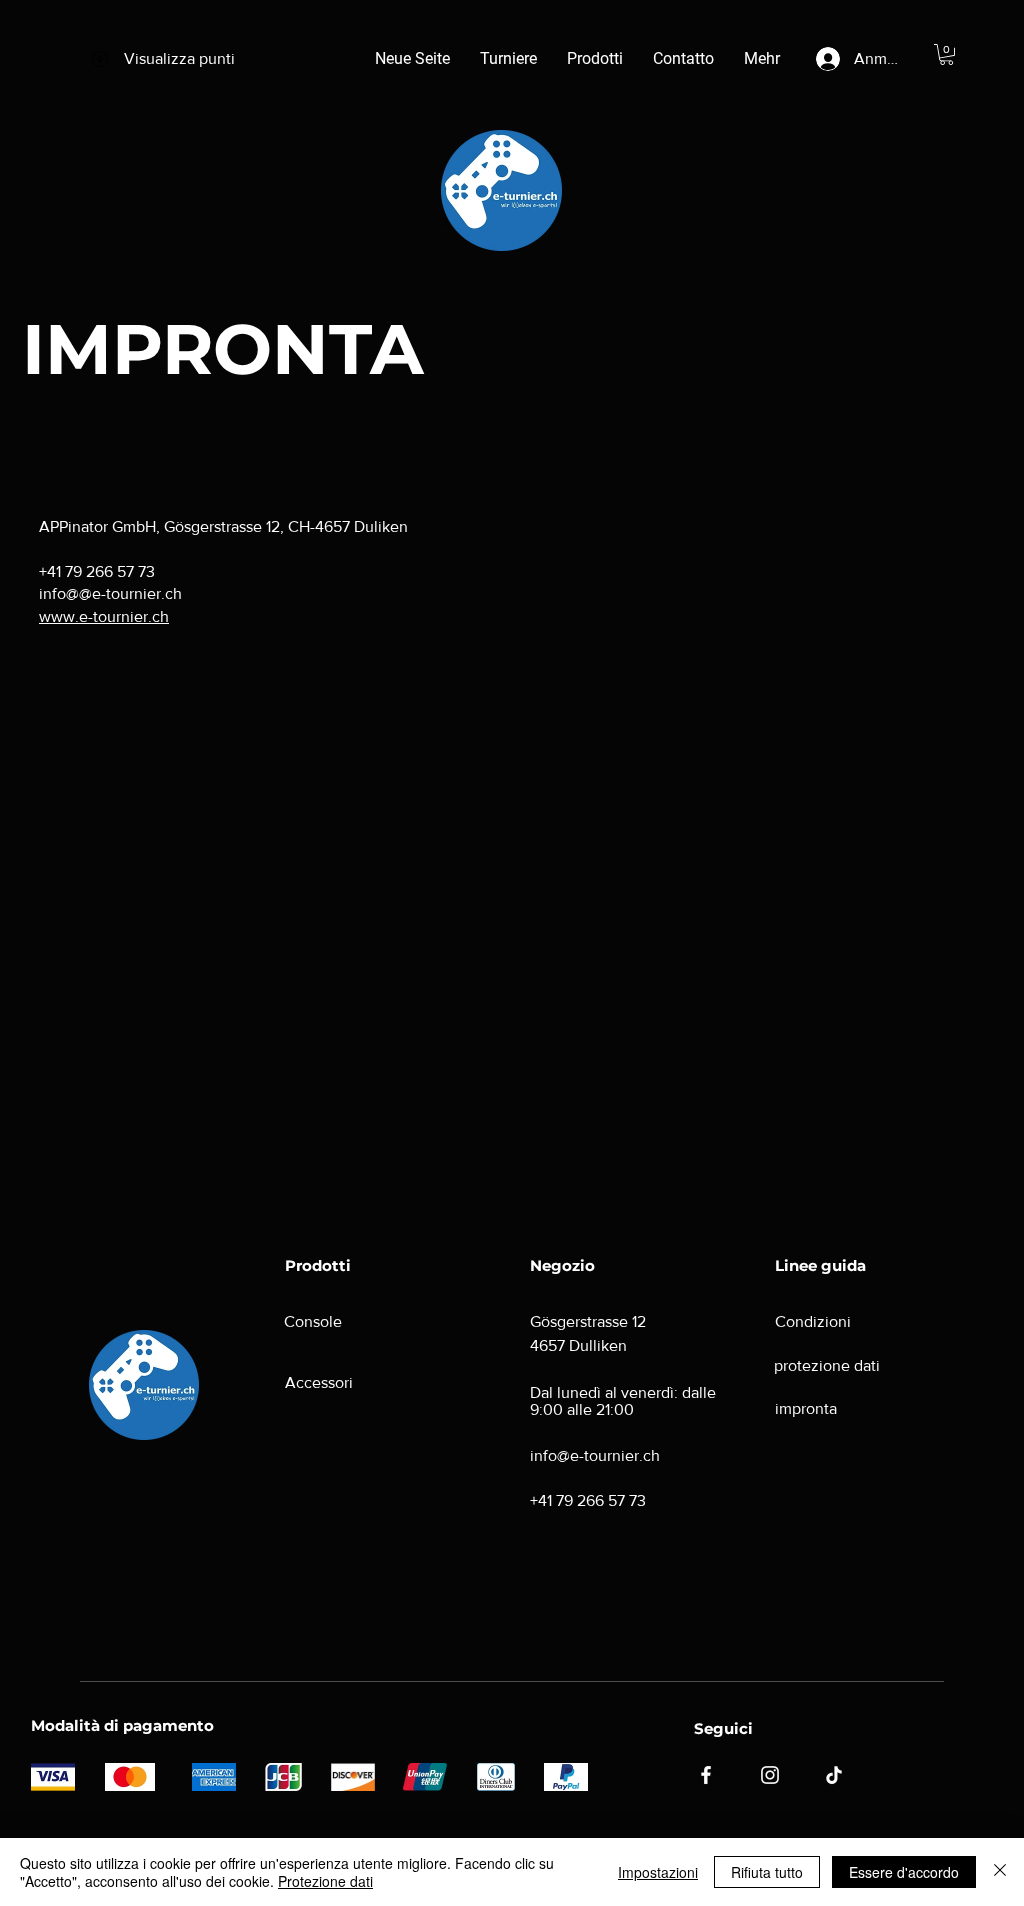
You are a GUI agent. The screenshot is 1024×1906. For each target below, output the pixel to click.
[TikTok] (834, 1775)
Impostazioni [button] (658, 1872)
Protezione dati (325, 1881)
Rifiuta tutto (767, 1872)
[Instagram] (770, 1775)
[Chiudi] (1000, 1872)
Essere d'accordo (904, 1872)
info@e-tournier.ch (595, 1455)
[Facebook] (706, 1775)
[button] (946, 54)
